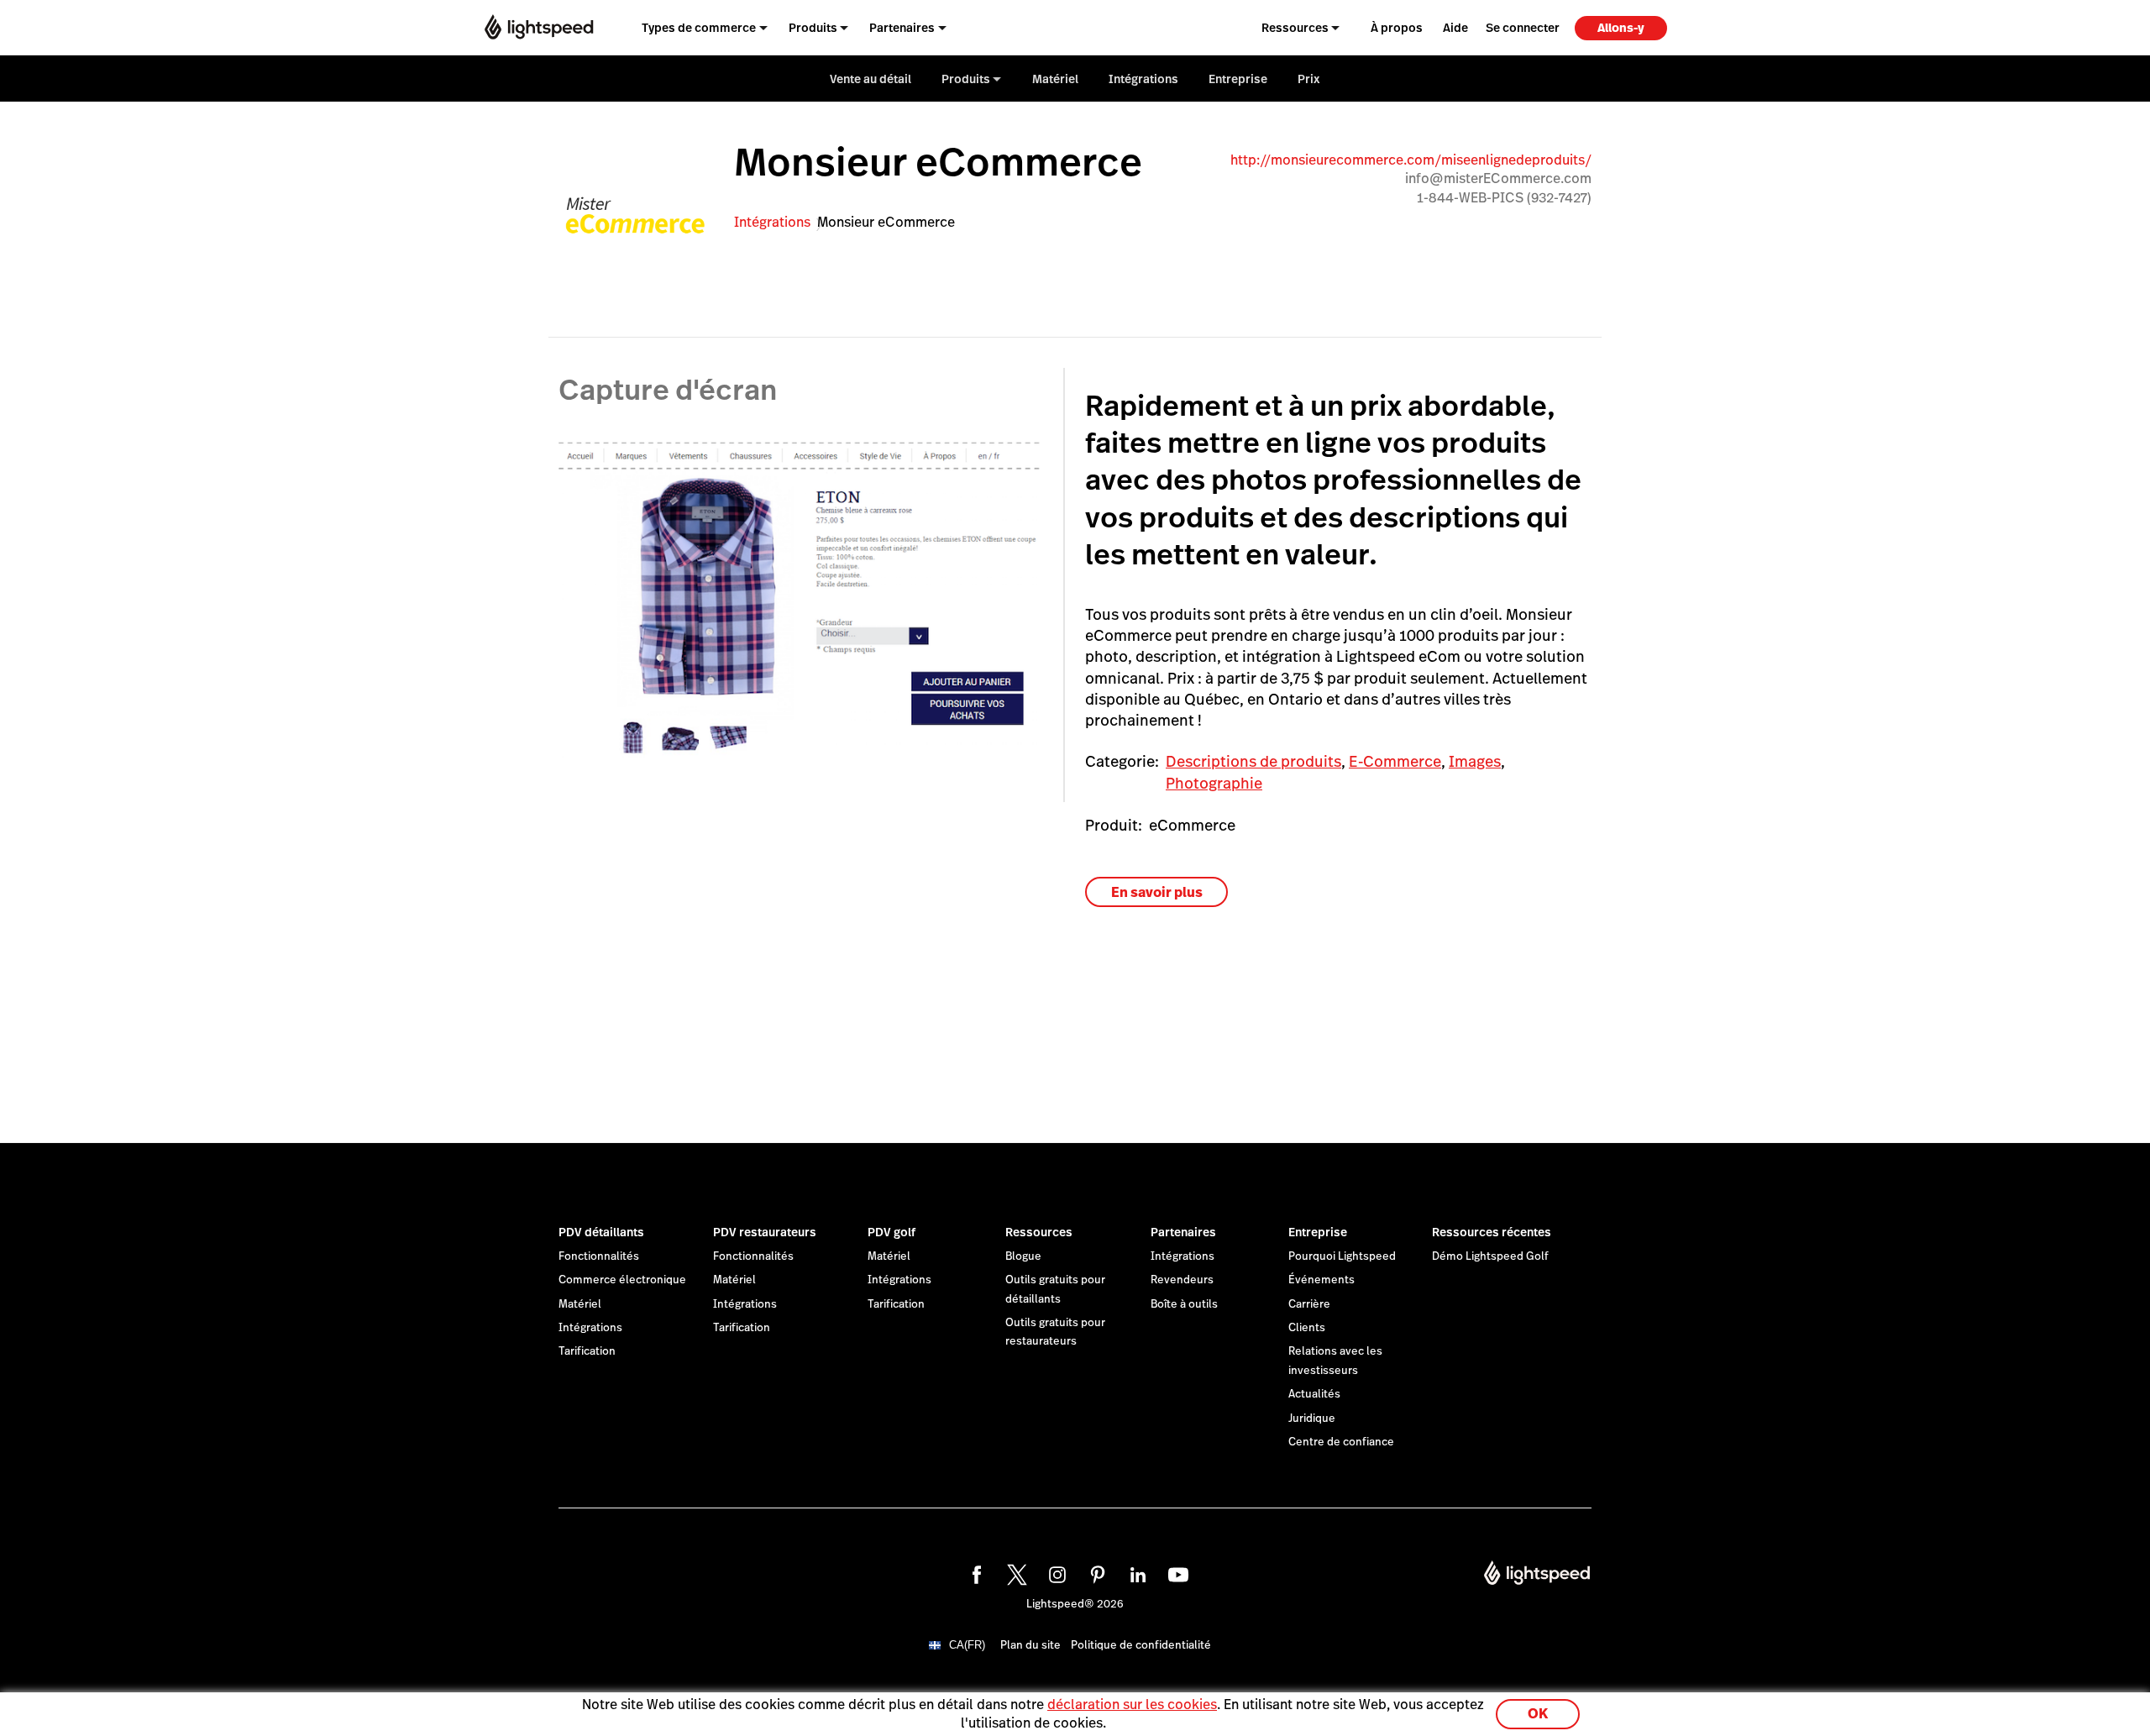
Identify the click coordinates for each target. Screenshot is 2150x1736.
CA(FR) (967, 1645)
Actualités (1314, 1394)
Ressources (1039, 1232)
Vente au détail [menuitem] (870, 79)
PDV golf (891, 1232)
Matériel (580, 1304)
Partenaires (1183, 1232)
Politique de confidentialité (1141, 1645)
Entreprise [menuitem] (1238, 79)
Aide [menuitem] (1455, 28)
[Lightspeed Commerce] (539, 27)
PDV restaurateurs (765, 1232)
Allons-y (1621, 28)
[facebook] (974, 1572)
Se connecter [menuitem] (1523, 28)
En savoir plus (1157, 892)
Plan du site (1030, 1645)
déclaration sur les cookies (1132, 1705)
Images (1475, 761)
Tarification (587, 1351)
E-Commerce (1395, 761)
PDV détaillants (601, 1232)
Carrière (1309, 1304)
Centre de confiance (1341, 1442)
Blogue (1023, 1256)
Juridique (1312, 1419)
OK (1538, 1714)
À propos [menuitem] (1397, 28)
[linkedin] (1135, 1572)
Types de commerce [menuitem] (699, 28)
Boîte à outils (1184, 1304)
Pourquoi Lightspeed (1342, 1256)
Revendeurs (1182, 1280)
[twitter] (1015, 1572)
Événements (1321, 1280)
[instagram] (1055, 1572)
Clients (1307, 1328)
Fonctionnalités (599, 1256)
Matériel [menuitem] (1055, 79)
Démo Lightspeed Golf (1490, 1256)
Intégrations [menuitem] (1143, 79)
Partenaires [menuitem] (902, 28)
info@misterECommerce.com (1498, 178)
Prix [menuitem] (1309, 79)
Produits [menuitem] (813, 28)
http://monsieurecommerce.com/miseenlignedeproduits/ (1411, 160)
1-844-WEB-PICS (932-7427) (1504, 198)
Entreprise (1318, 1232)
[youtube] (1176, 1572)
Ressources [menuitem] (1295, 28)
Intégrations (772, 222)
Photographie (1214, 783)
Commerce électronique (622, 1280)
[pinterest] (1095, 1572)
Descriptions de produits (1253, 761)
